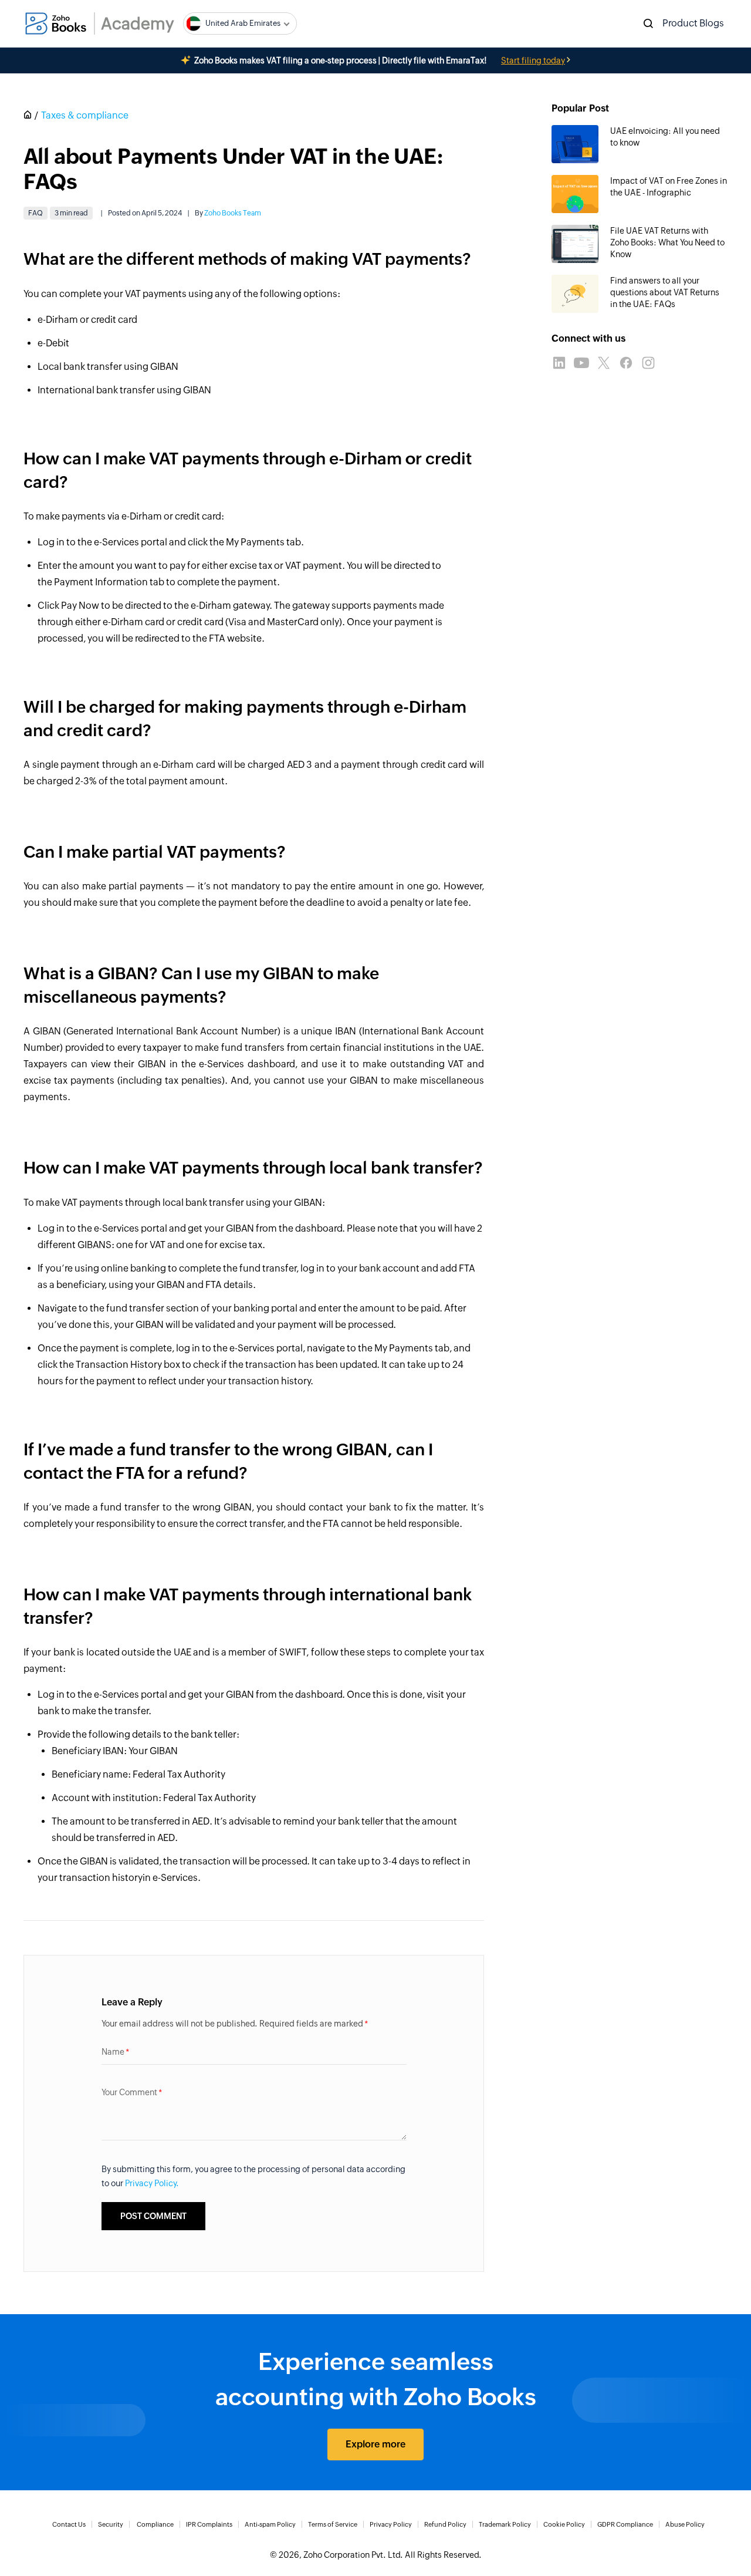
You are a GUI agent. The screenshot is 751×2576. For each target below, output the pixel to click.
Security (111, 2524)
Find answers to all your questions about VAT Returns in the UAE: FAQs (665, 292)
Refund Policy (445, 2524)
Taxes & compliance (85, 115)
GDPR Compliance (625, 2524)
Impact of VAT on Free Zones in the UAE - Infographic (669, 187)
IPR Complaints (209, 2524)
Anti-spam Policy (270, 2524)
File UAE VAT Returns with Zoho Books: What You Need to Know (667, 242)
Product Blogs (693, 23)
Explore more (375, 2444)
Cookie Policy (564, 2524)
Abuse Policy (685, 2524)
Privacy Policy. (152, 2183)
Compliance (155, 2524)
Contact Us (69, 2524)
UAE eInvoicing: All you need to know (665, 137)
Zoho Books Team (233, 213)
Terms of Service (333, 2524)
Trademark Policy (505, 2524)
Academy (138, 23)
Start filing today (533, 60)
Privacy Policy (391, 2524)
